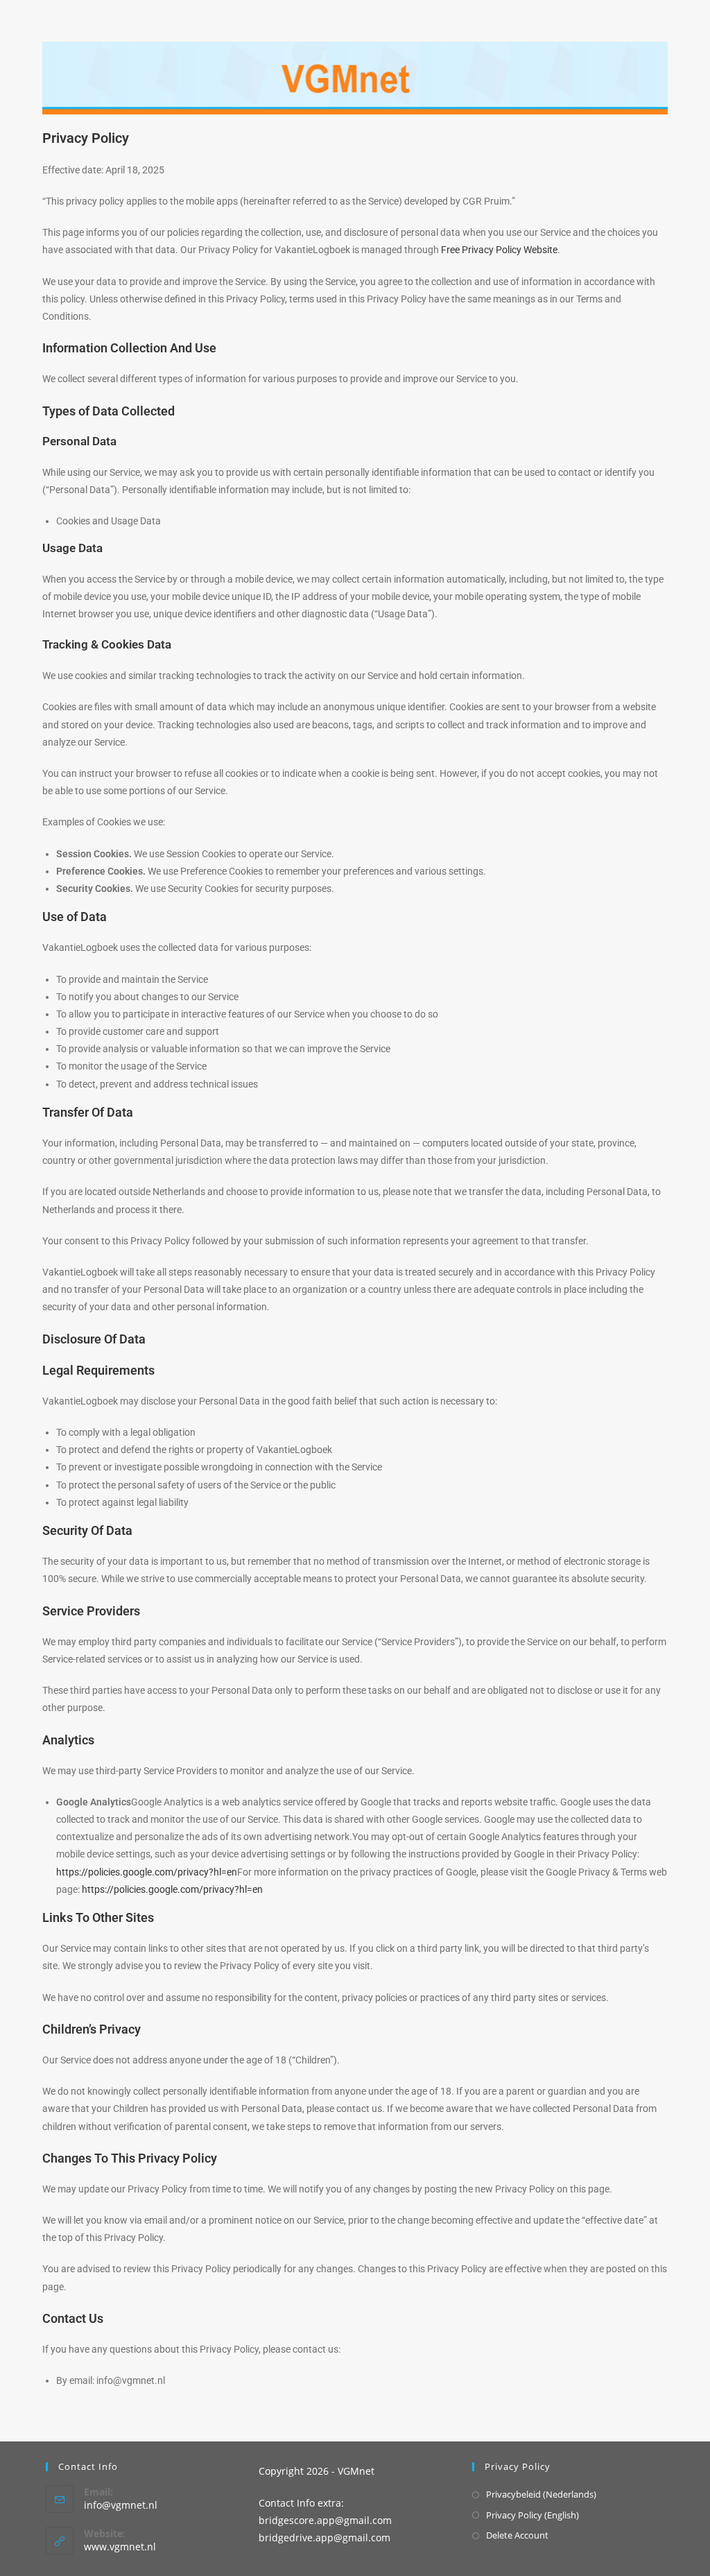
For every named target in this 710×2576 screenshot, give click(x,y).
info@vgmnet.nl (121, 2505)
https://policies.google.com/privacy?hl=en (147, 1872)
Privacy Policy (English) (532, 2515)
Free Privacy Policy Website (499, 250)
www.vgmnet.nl (120, 2547)
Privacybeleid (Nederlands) (541, 2494)
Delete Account (517, 2535)
